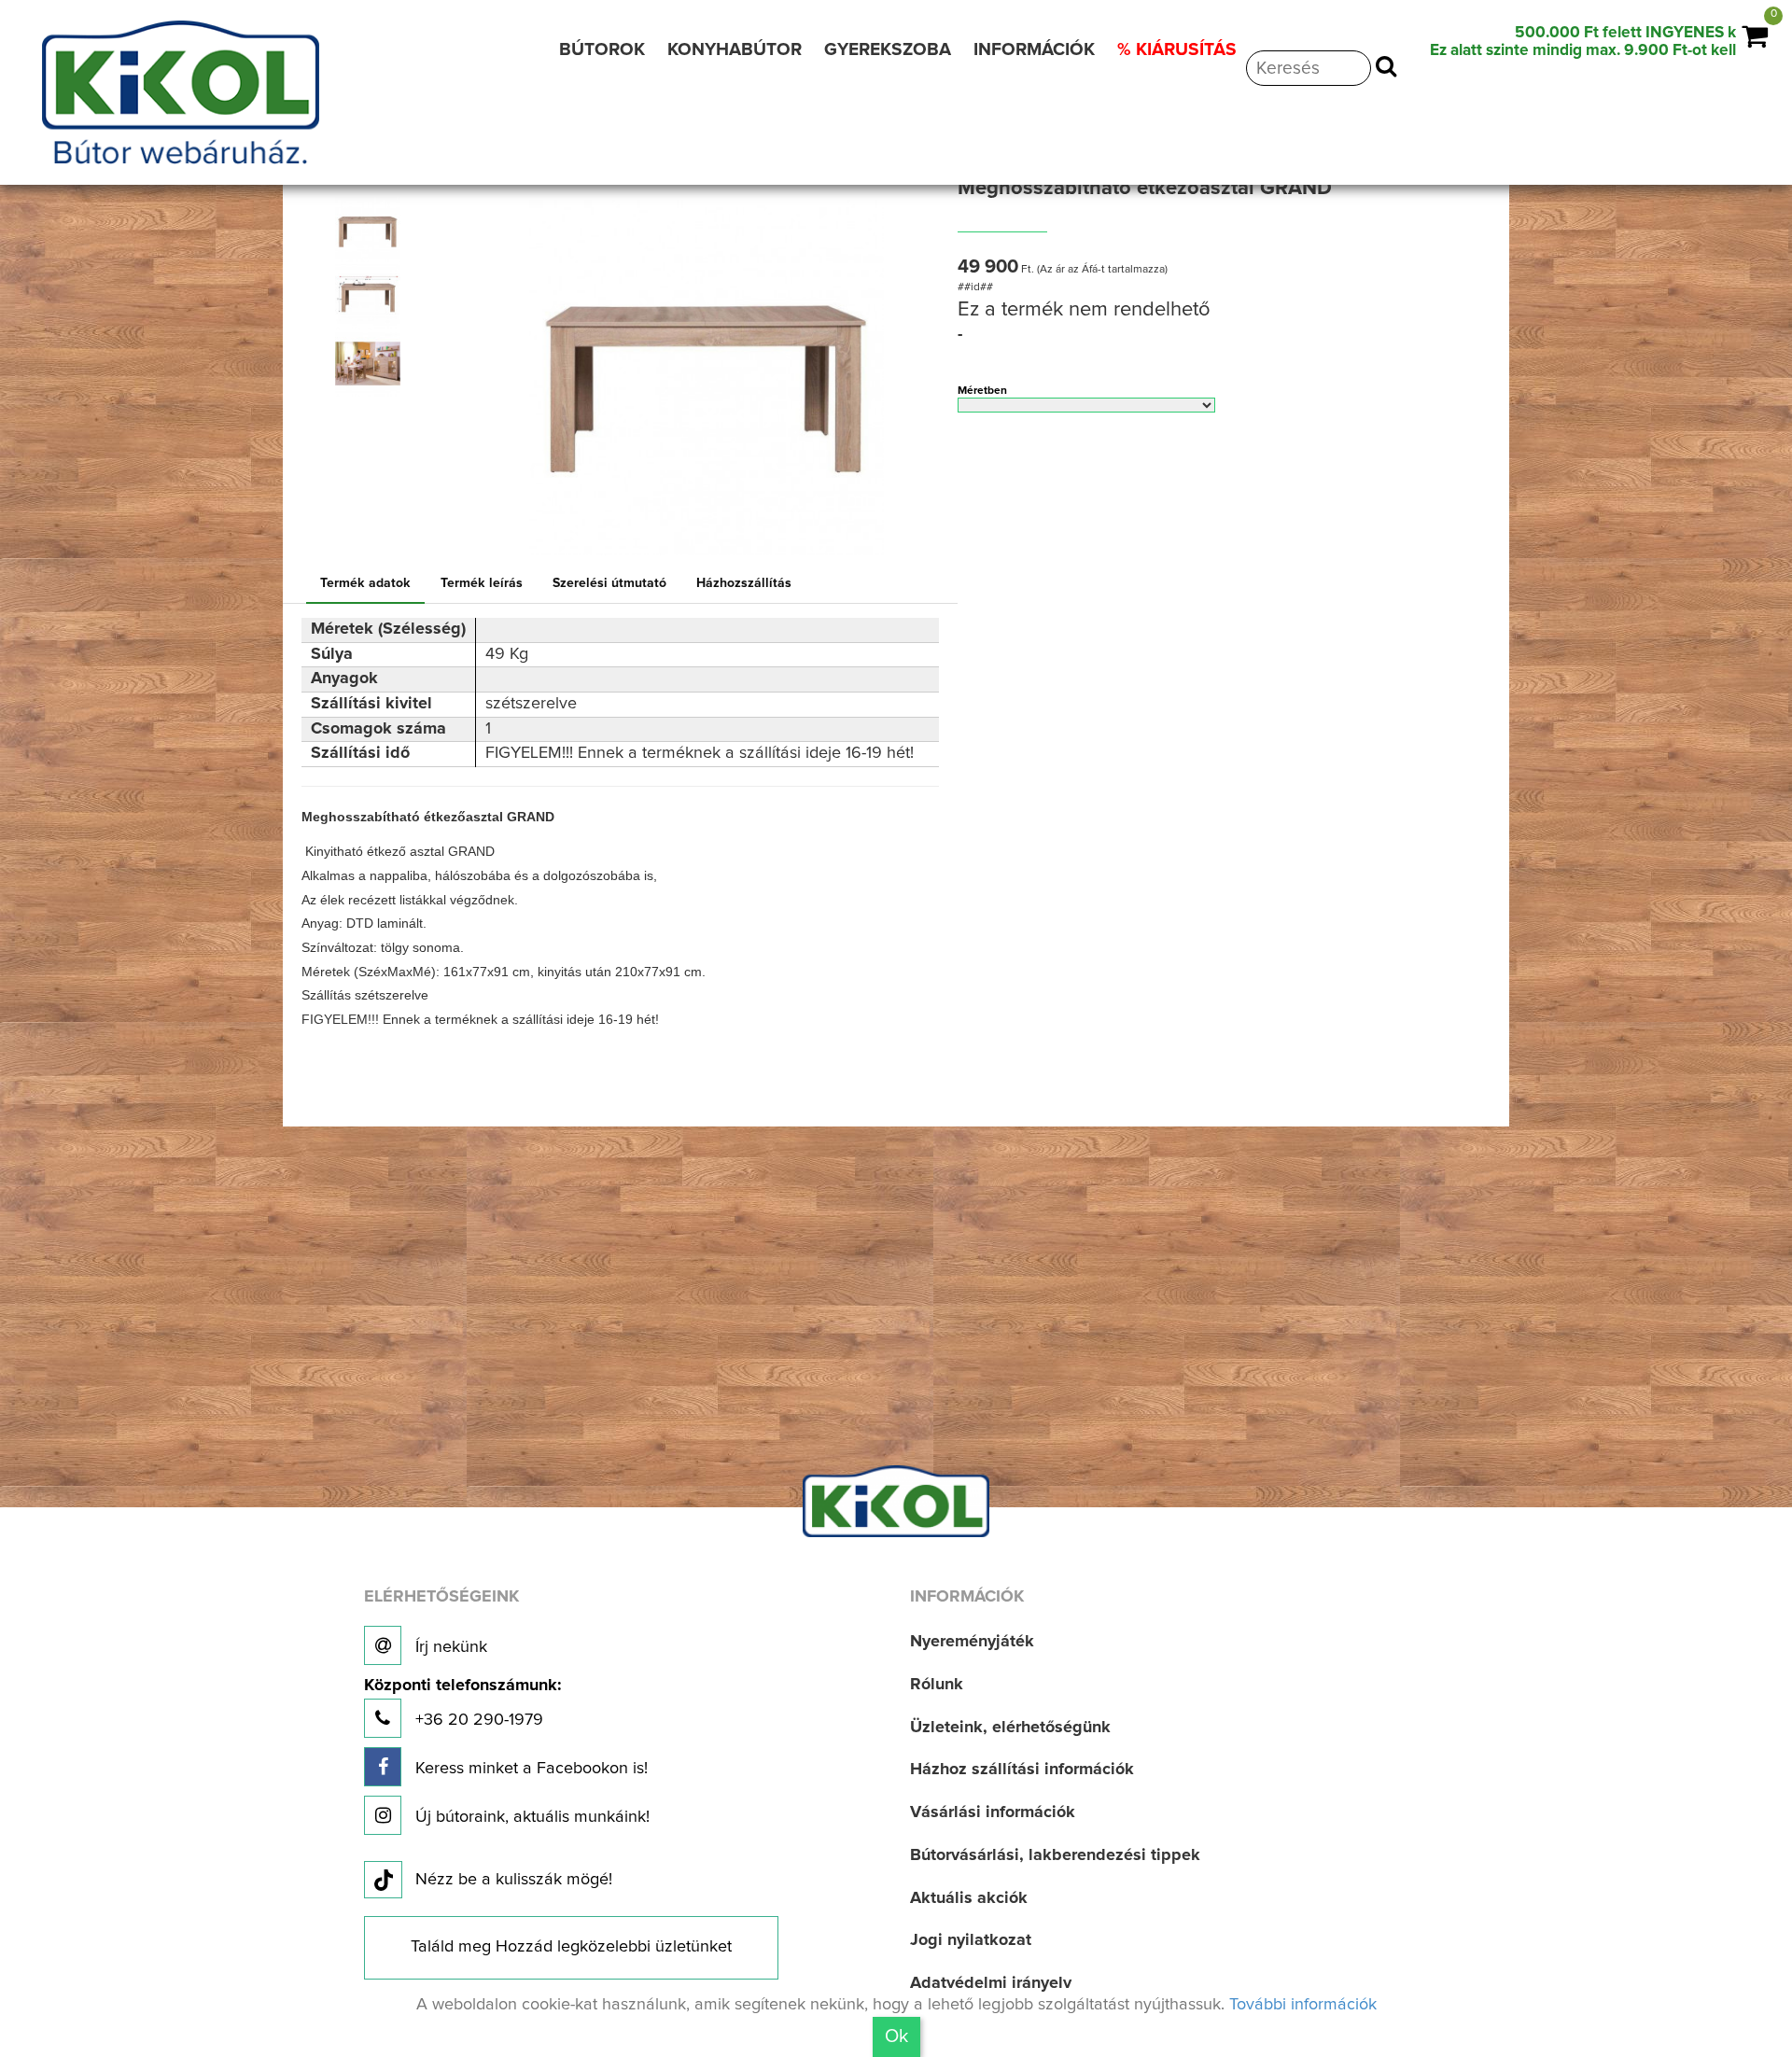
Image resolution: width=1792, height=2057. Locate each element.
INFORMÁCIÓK (1034, 50)
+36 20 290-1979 (462, 1703)
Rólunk (937, 1685)
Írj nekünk (449, 1647)
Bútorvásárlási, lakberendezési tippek (1055, 1855)
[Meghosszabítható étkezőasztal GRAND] (368, 230)
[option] (374, 230)
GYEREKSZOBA (888, 50)
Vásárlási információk (993, 1812)
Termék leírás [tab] (482, 583)
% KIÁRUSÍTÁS (1177, 50)
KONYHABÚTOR (735, 50)
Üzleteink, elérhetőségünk (1010, 1728)
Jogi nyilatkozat (971, 1940)
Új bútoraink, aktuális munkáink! (530, 1817)
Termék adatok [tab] (365, 583)
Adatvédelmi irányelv (991, 1983)
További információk (1303, 2005)
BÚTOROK (602, 50)
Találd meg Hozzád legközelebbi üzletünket (571, 1947)
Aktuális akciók (969, 1898)
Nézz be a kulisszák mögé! (514, 1880)
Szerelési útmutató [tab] (609, 583)
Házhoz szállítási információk (1022, 1770)
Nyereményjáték (972, 1642)
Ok (896, 2036)
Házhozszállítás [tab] (744, 583)
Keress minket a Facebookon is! (529, 1769)
